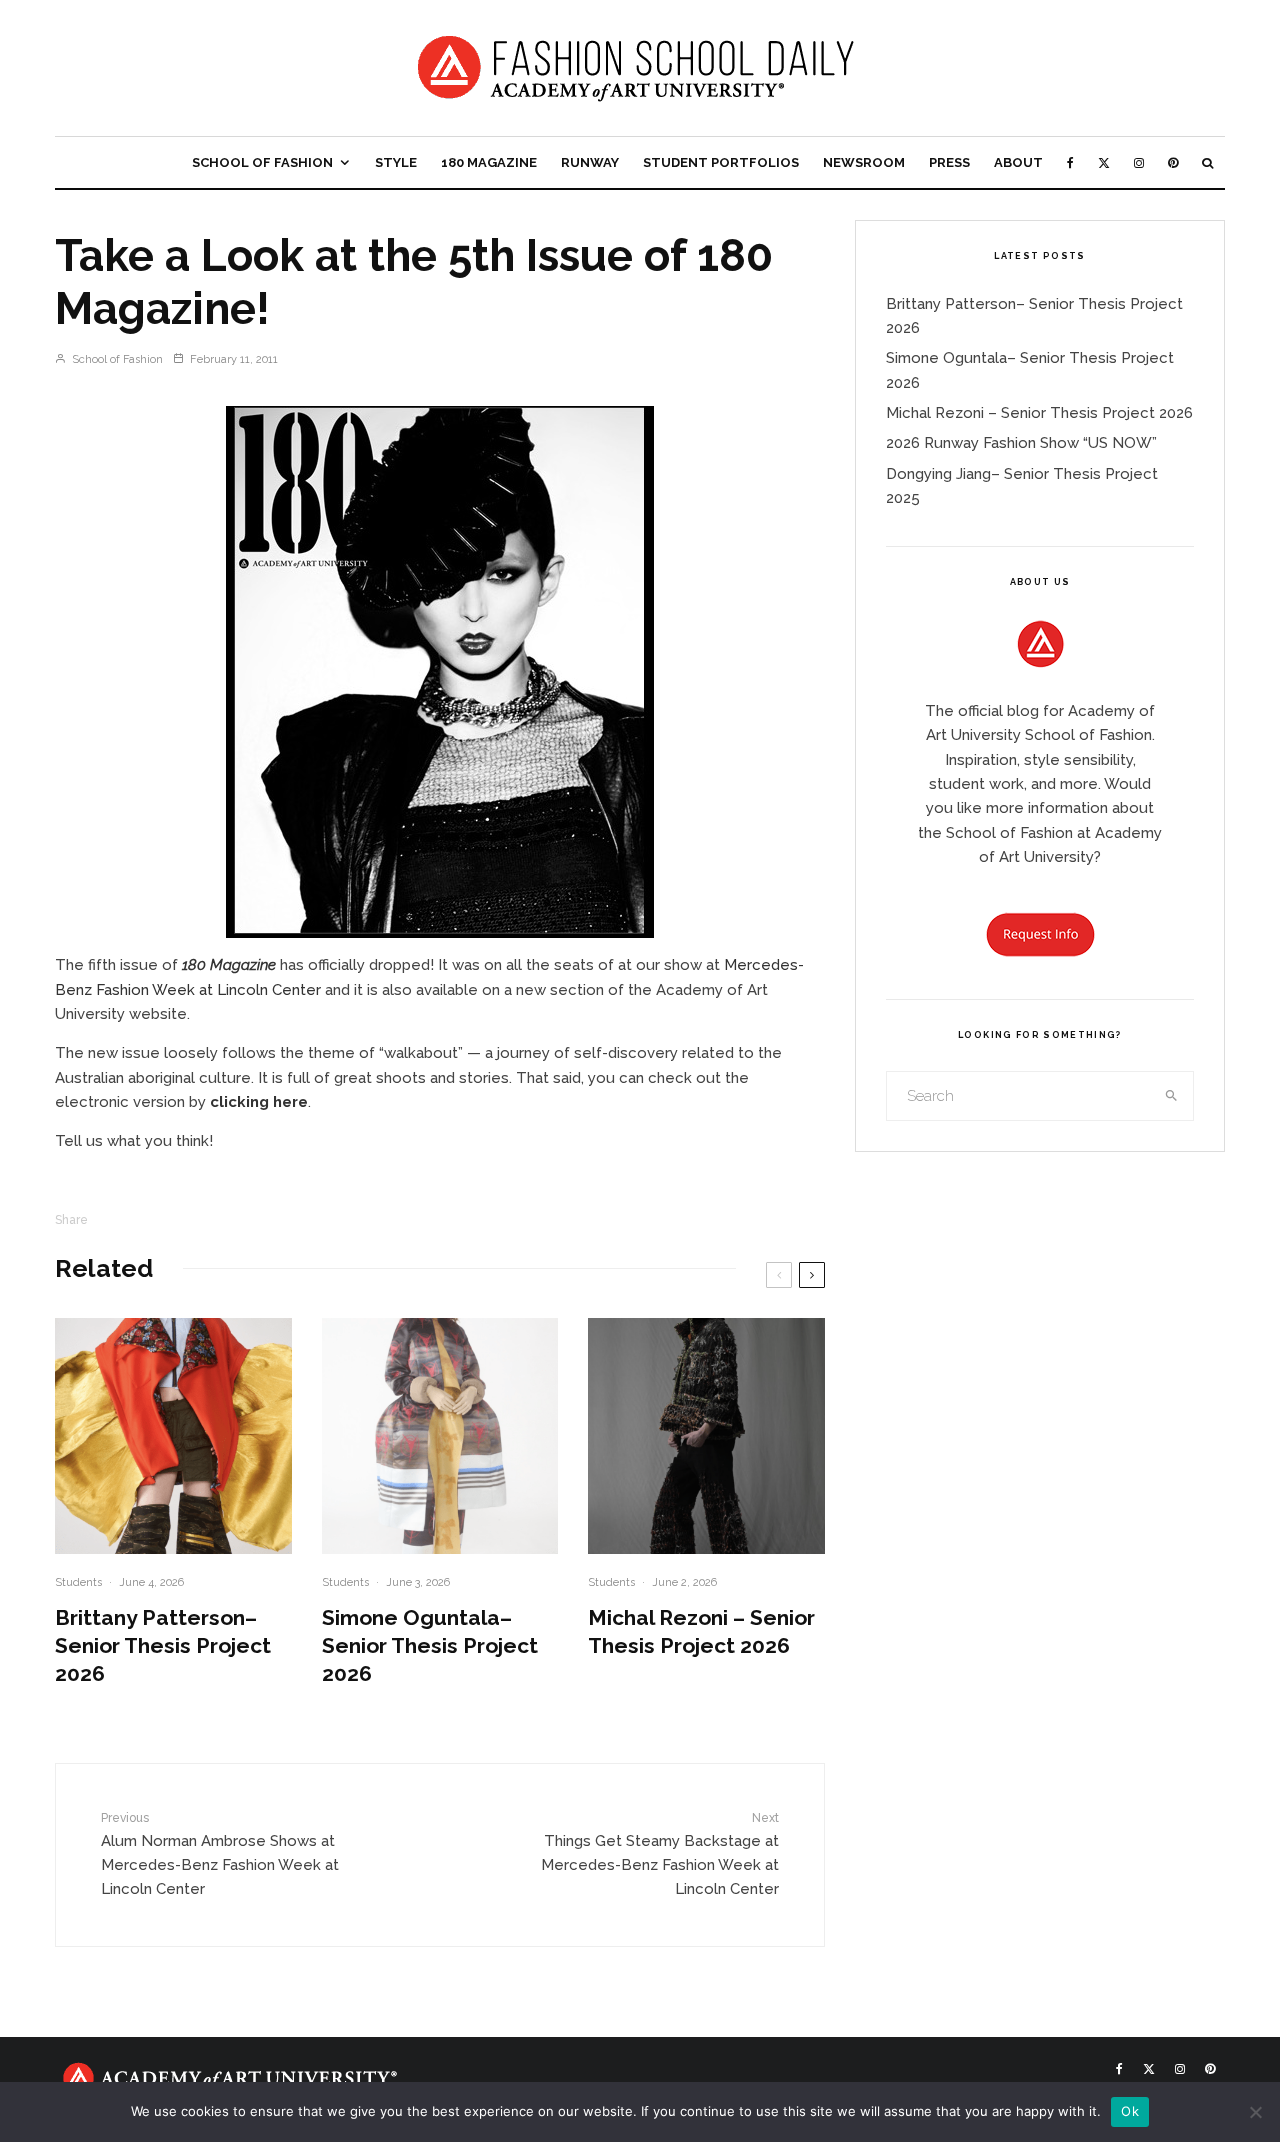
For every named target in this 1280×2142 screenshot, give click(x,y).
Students (78, 1582)
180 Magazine (489, 162)
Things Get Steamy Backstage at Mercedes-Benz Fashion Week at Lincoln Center (660, 1854)
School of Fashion (262, 162)
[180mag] (440, 672)
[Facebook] (1070, 162)
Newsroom (864, 162)
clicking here (259, 1102)
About (1018, 162)
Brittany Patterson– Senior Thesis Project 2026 (163, 1645)
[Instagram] (1139, 162)
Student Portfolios (721, 162)
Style (396, 162)
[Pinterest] (1173, 162)
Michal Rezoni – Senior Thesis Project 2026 (701, 1631)
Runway (590, 162)
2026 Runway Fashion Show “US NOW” (1021, 443)
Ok (1130, 2111)
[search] (1172, 1096)
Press (949, 162)
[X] (1104, 162)
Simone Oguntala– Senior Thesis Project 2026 (430, 1645)
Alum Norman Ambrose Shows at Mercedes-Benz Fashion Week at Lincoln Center (220, 1854)
